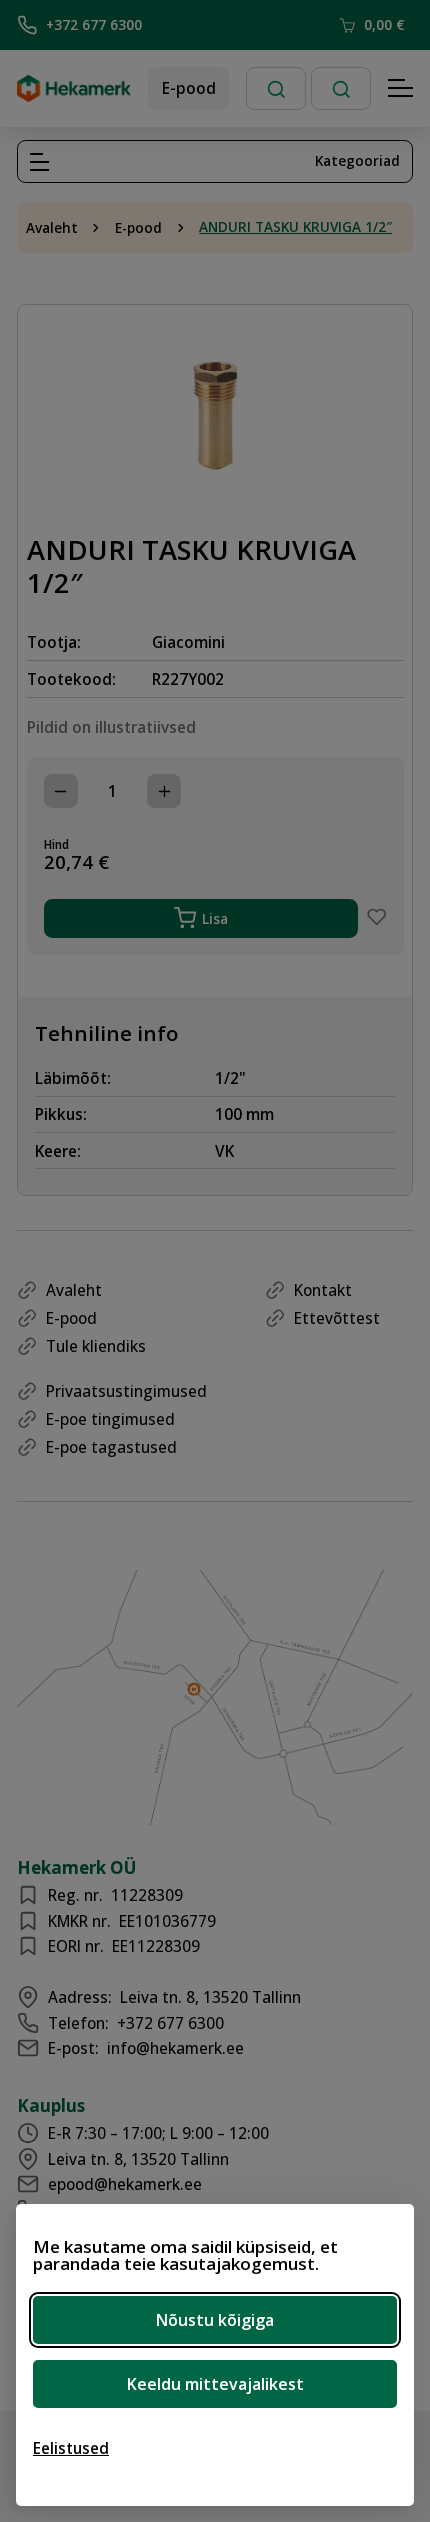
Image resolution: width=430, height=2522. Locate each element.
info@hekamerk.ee (175, 2048)
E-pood (189, 88)
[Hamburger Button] (401, 89)
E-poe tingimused (110, 1419)
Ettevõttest (337, 1318)
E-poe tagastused (111, 1447)
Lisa (215, 918)
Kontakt (323, 1290)
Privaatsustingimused (126, 1391)
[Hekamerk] (74, 94)
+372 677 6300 (94, 24)
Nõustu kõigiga (215, 2320)
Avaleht (52, 228)
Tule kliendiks (96, 1346)
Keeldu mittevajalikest (215, 2384)
